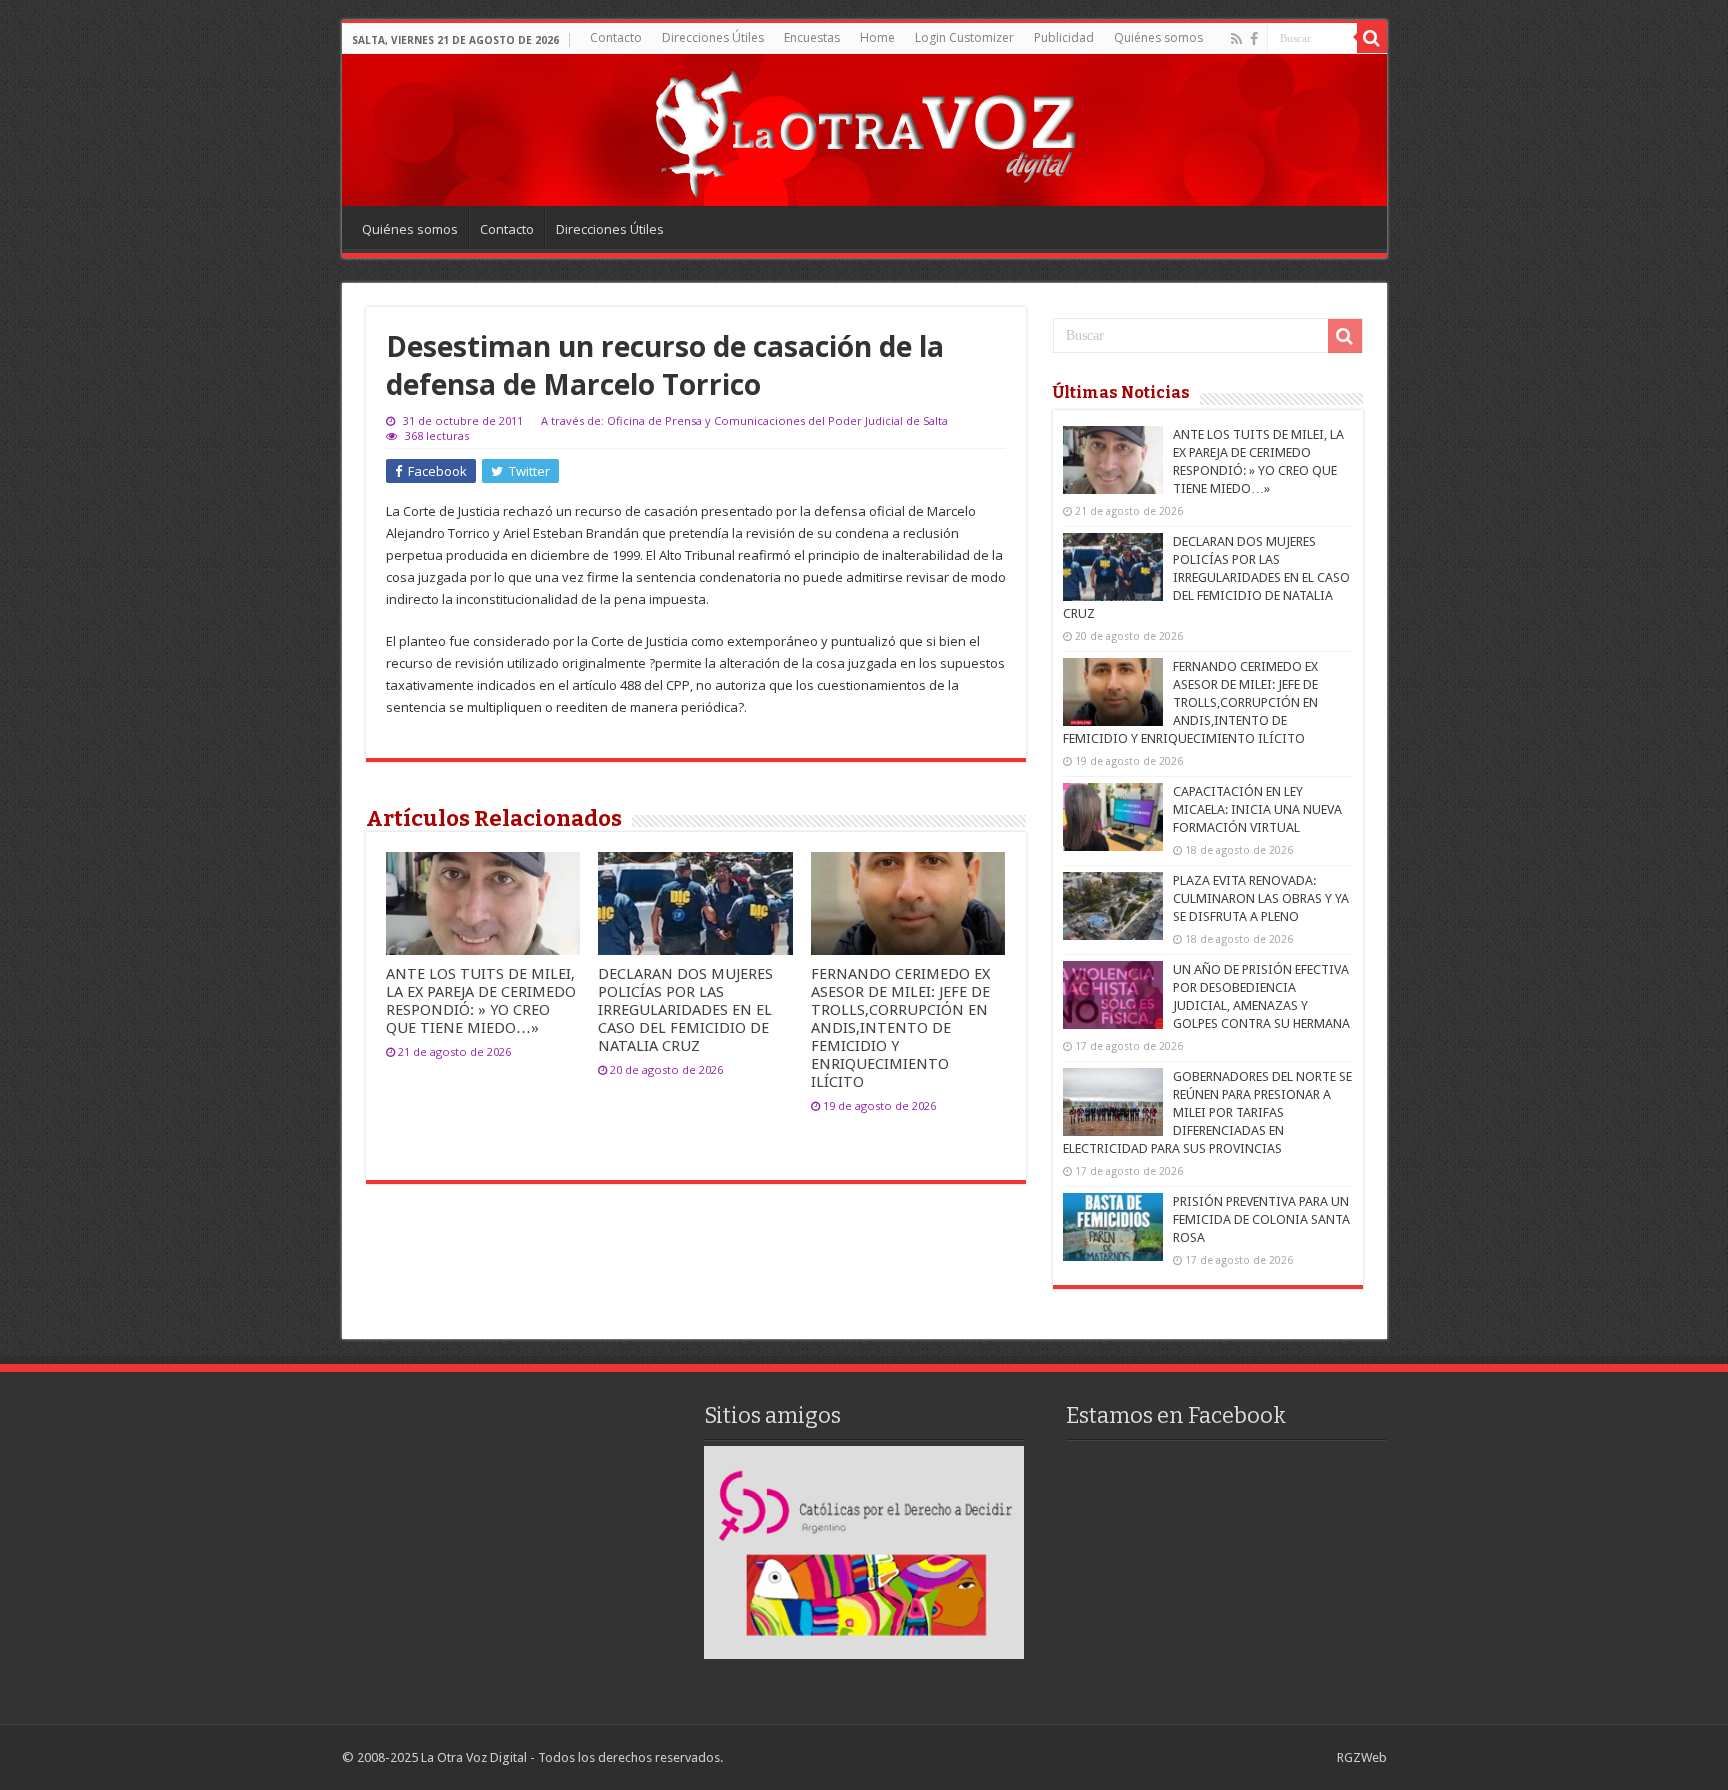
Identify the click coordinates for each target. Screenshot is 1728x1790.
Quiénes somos (1158, 37)
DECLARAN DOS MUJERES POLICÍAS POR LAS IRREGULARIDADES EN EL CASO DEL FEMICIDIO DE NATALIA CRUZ (685, 1010)
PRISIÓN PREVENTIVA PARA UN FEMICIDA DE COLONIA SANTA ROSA (1261, 1219)
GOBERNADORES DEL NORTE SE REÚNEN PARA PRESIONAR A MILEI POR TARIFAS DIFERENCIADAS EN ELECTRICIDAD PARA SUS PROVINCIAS (1207, 1112)
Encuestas (812, 37)
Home (877, 37)
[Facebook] (1254, 39)
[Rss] (1236, 39)
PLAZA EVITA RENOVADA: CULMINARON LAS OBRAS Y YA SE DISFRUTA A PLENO (1261, 898)
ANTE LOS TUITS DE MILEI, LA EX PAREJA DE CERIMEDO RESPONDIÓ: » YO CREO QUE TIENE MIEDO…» (481, 1001)
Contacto (616, 37)
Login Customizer (964, 37)
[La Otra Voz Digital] (864, 129)
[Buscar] (1372, 38)
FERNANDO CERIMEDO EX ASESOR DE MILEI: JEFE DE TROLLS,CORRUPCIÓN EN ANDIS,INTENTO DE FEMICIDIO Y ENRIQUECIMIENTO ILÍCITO (900, 1028)
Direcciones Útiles (713, 37)
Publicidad (1064, 37)
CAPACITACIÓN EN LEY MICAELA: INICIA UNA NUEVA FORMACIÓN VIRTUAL (1257, 809)
